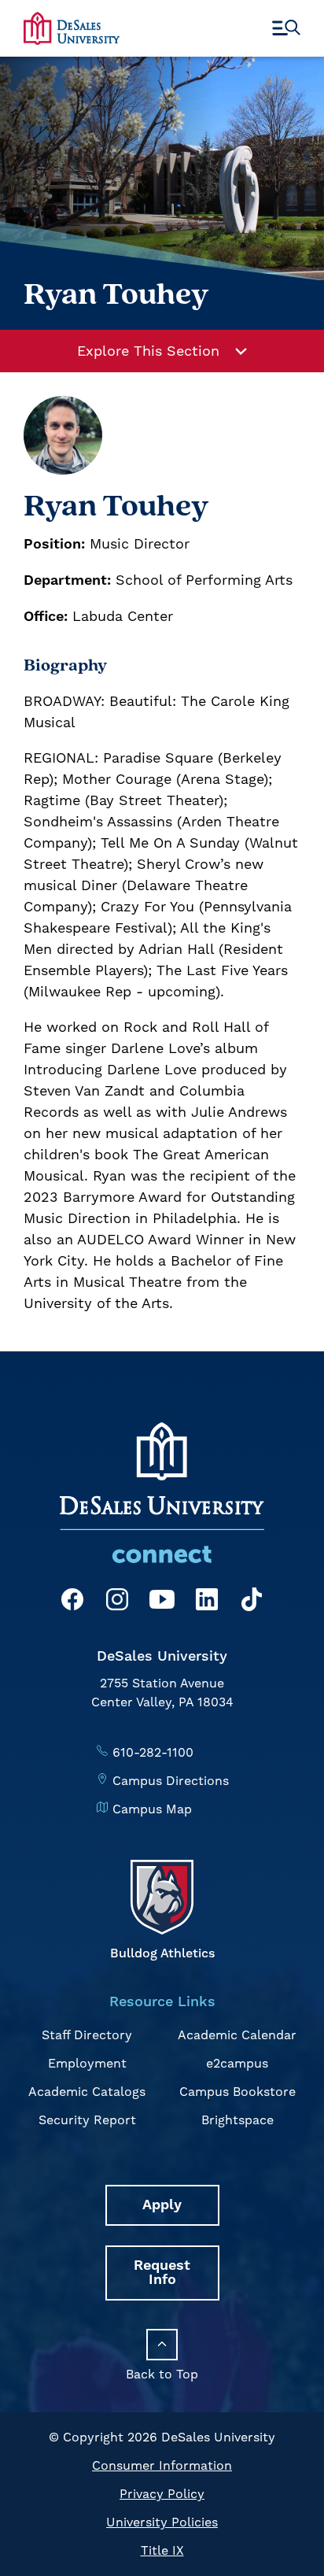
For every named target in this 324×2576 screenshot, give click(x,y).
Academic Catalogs (87, 2092)
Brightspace (237, 2120)
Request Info (162, 2273)
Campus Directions (171, 1781)
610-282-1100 (153, 1752)
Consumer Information (162, 2465)
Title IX (162, 2550)
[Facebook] (72, 1602)
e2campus (237, 2063)
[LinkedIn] (207, 1602)
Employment (87, 2063)
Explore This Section (148, 351)
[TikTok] (252, 1602)
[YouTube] (162, 1602)
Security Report (87, 2120)
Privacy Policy (162, 2494)
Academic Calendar (237, 2035)
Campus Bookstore (237, 2092)
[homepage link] (72, 28)
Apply (162, 2205)
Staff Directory (87, 2035)
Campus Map (152, 1809)
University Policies (162, 2522)
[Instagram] (117, 1602)
